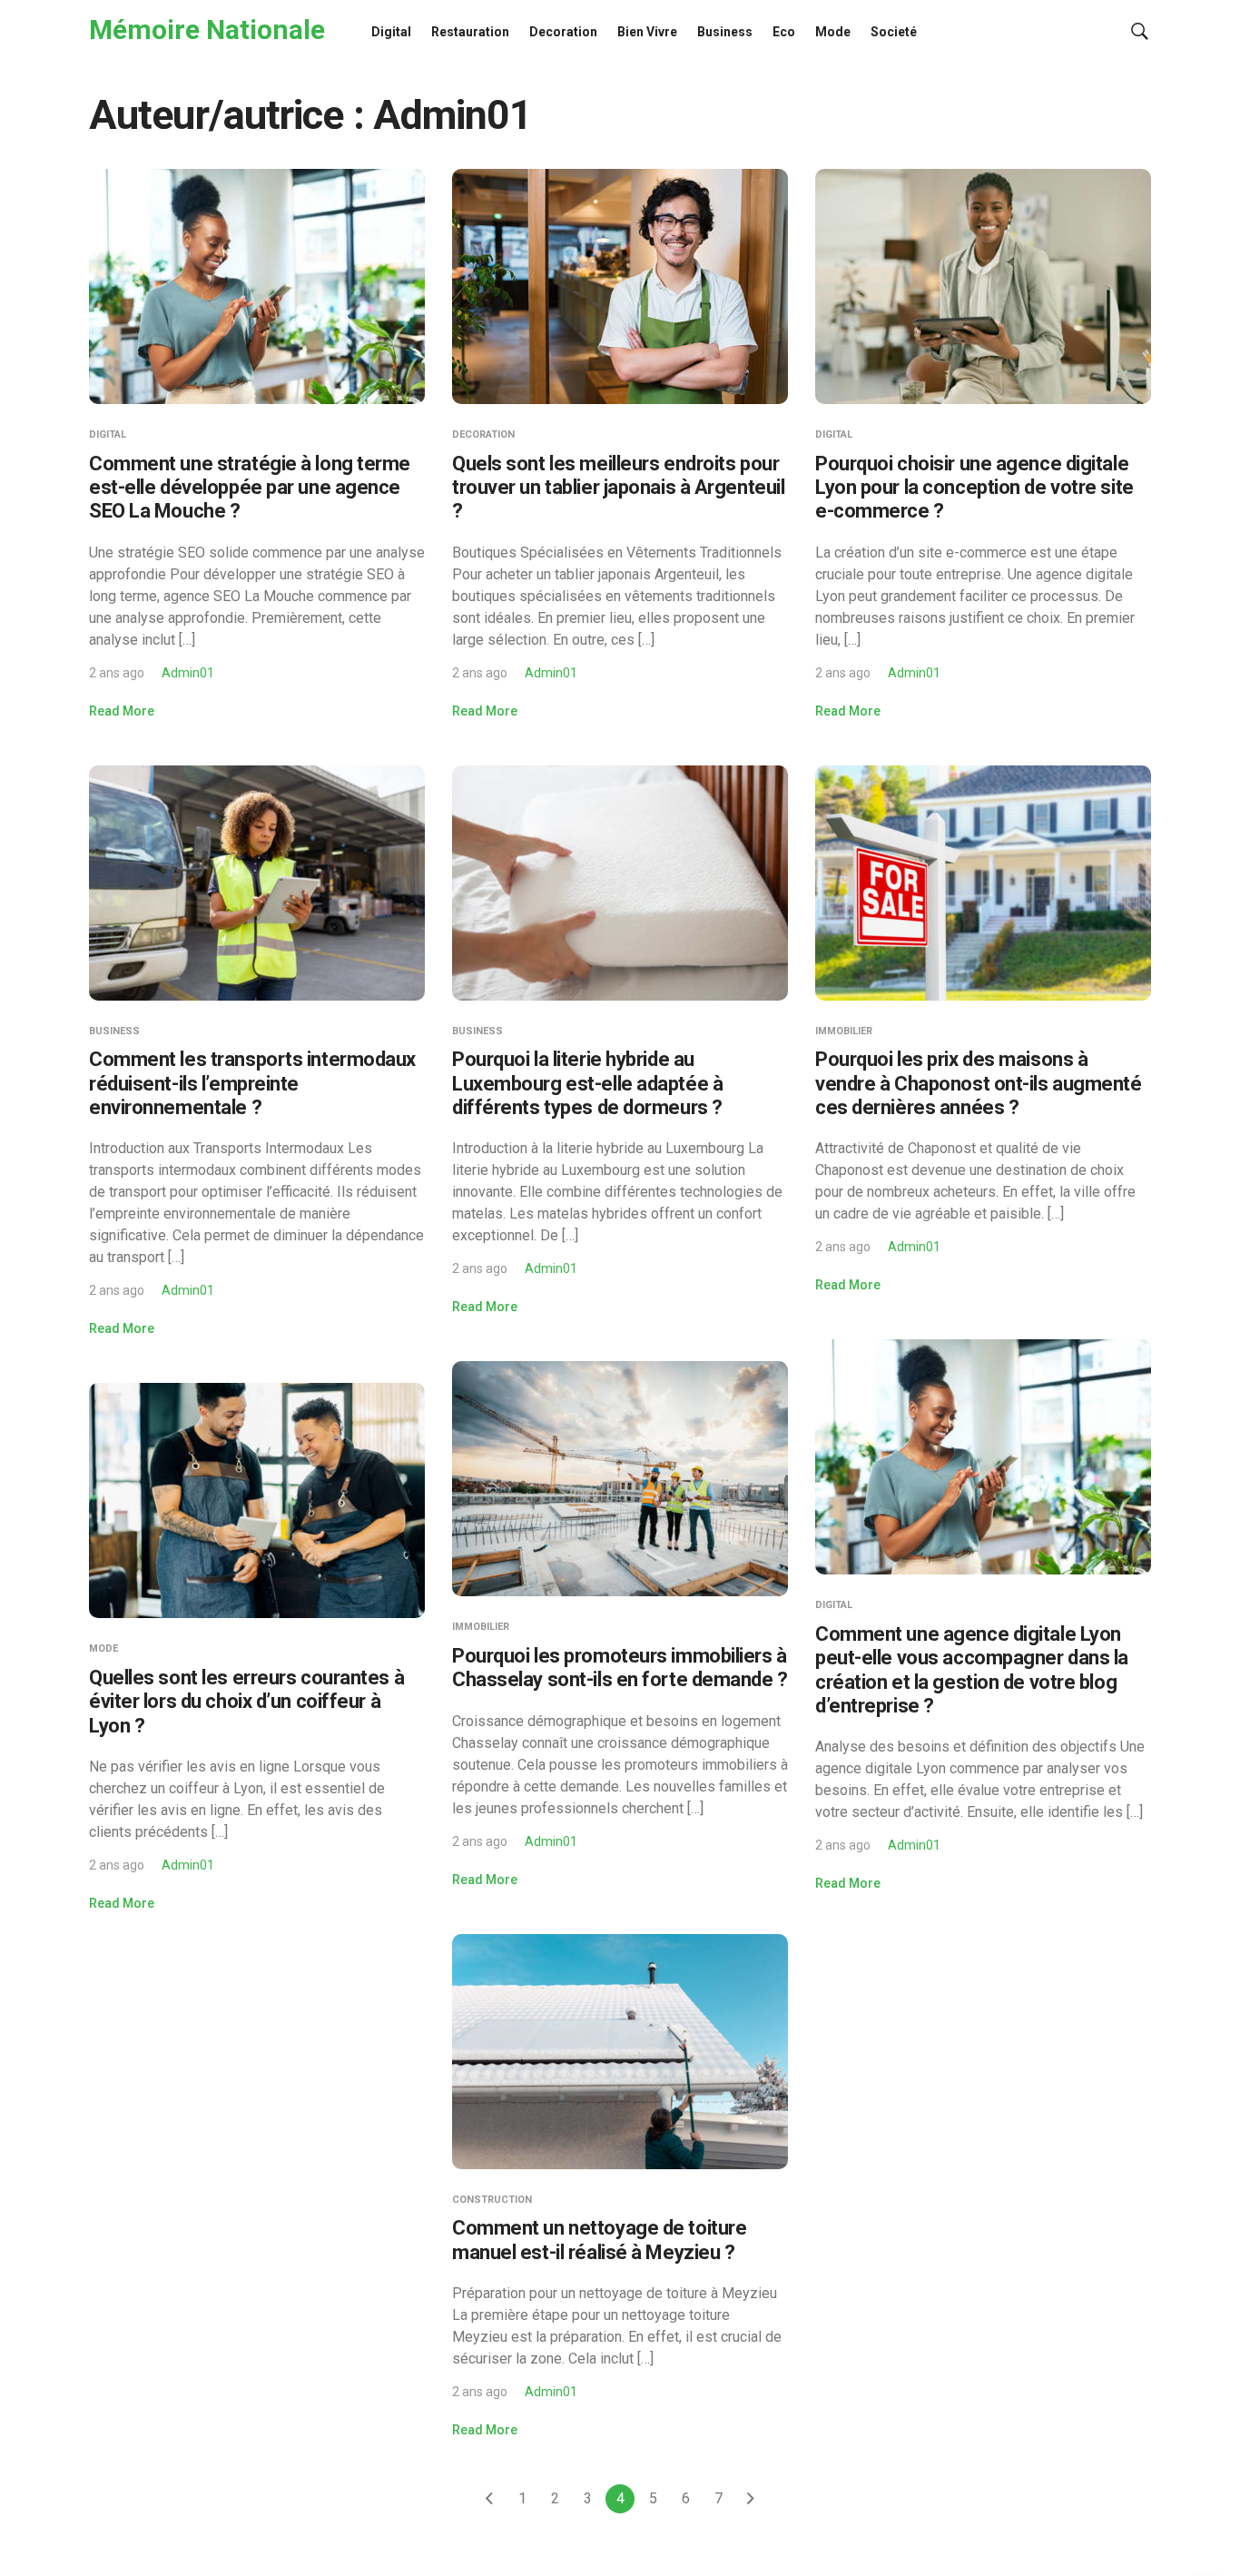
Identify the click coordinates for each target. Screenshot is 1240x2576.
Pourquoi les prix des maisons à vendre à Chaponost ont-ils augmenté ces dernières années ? (979, 1083)
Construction (492, 2200)
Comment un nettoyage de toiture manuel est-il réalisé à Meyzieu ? (599, 2240)
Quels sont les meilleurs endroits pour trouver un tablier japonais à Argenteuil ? (618, 488)
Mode (833, 32)
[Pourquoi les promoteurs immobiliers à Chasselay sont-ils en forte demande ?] (620, 1478)
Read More (122, 711)
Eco (784, 32)
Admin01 (188, 673)
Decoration (563, 32)
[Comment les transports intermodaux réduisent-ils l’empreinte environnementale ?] (257, 881)
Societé (894, 32)
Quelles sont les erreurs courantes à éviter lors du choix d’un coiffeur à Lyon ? (246, 1702)
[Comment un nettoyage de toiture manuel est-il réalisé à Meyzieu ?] (620, 2050)
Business (725, 32)
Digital (391, 32)
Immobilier (844, 1031)
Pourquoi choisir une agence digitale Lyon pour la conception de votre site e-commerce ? (974, 488)
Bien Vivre (647, 32)
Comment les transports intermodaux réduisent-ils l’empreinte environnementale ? (252, 1083)
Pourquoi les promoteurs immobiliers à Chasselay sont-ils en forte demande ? (620, 1668)
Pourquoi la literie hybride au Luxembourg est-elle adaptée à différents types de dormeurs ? (587, 1083)
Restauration (470, 32)
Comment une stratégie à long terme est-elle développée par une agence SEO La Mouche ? (250, 488)
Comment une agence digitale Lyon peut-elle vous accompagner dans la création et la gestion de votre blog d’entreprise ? (972, 1670)
